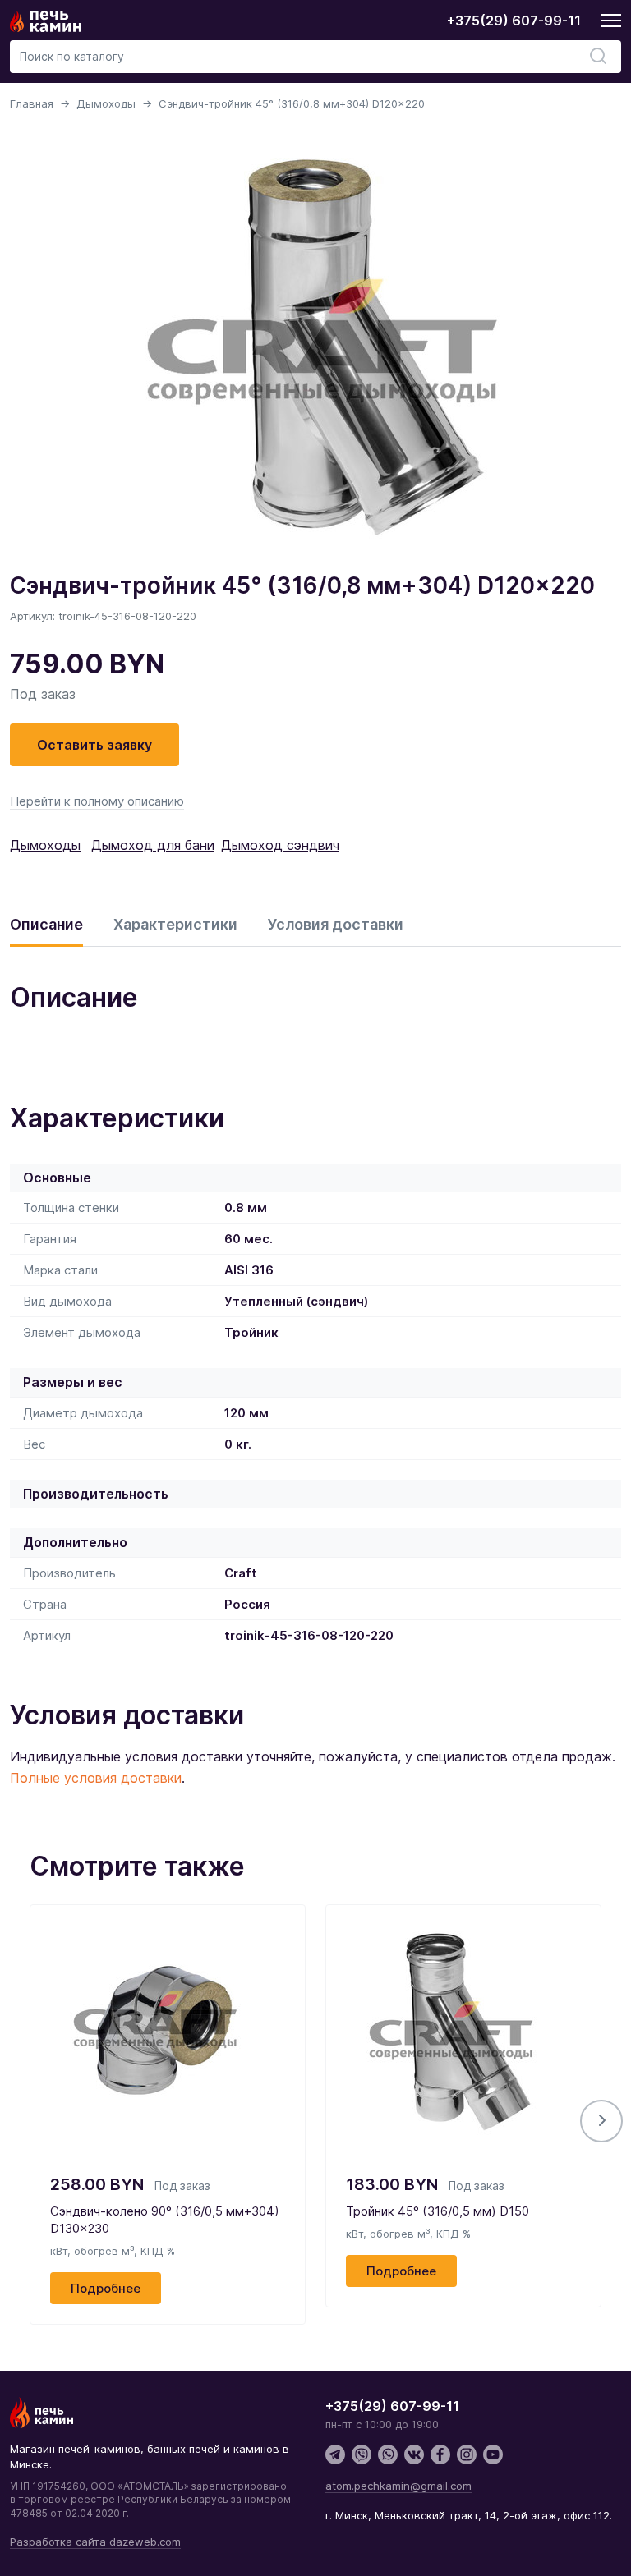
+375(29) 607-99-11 (514, 21)
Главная (32, 103)
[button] (601, 2121)
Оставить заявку (94, 745)
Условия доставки (336, 924)
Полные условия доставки (96, 1778)
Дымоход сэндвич (280, 845)
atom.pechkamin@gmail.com (398, 2486)
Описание (46, 924)
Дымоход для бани (153, 845)
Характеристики (175, 924)
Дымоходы (106, 103)
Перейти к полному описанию (97, 801)
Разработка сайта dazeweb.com (95, 2542)
